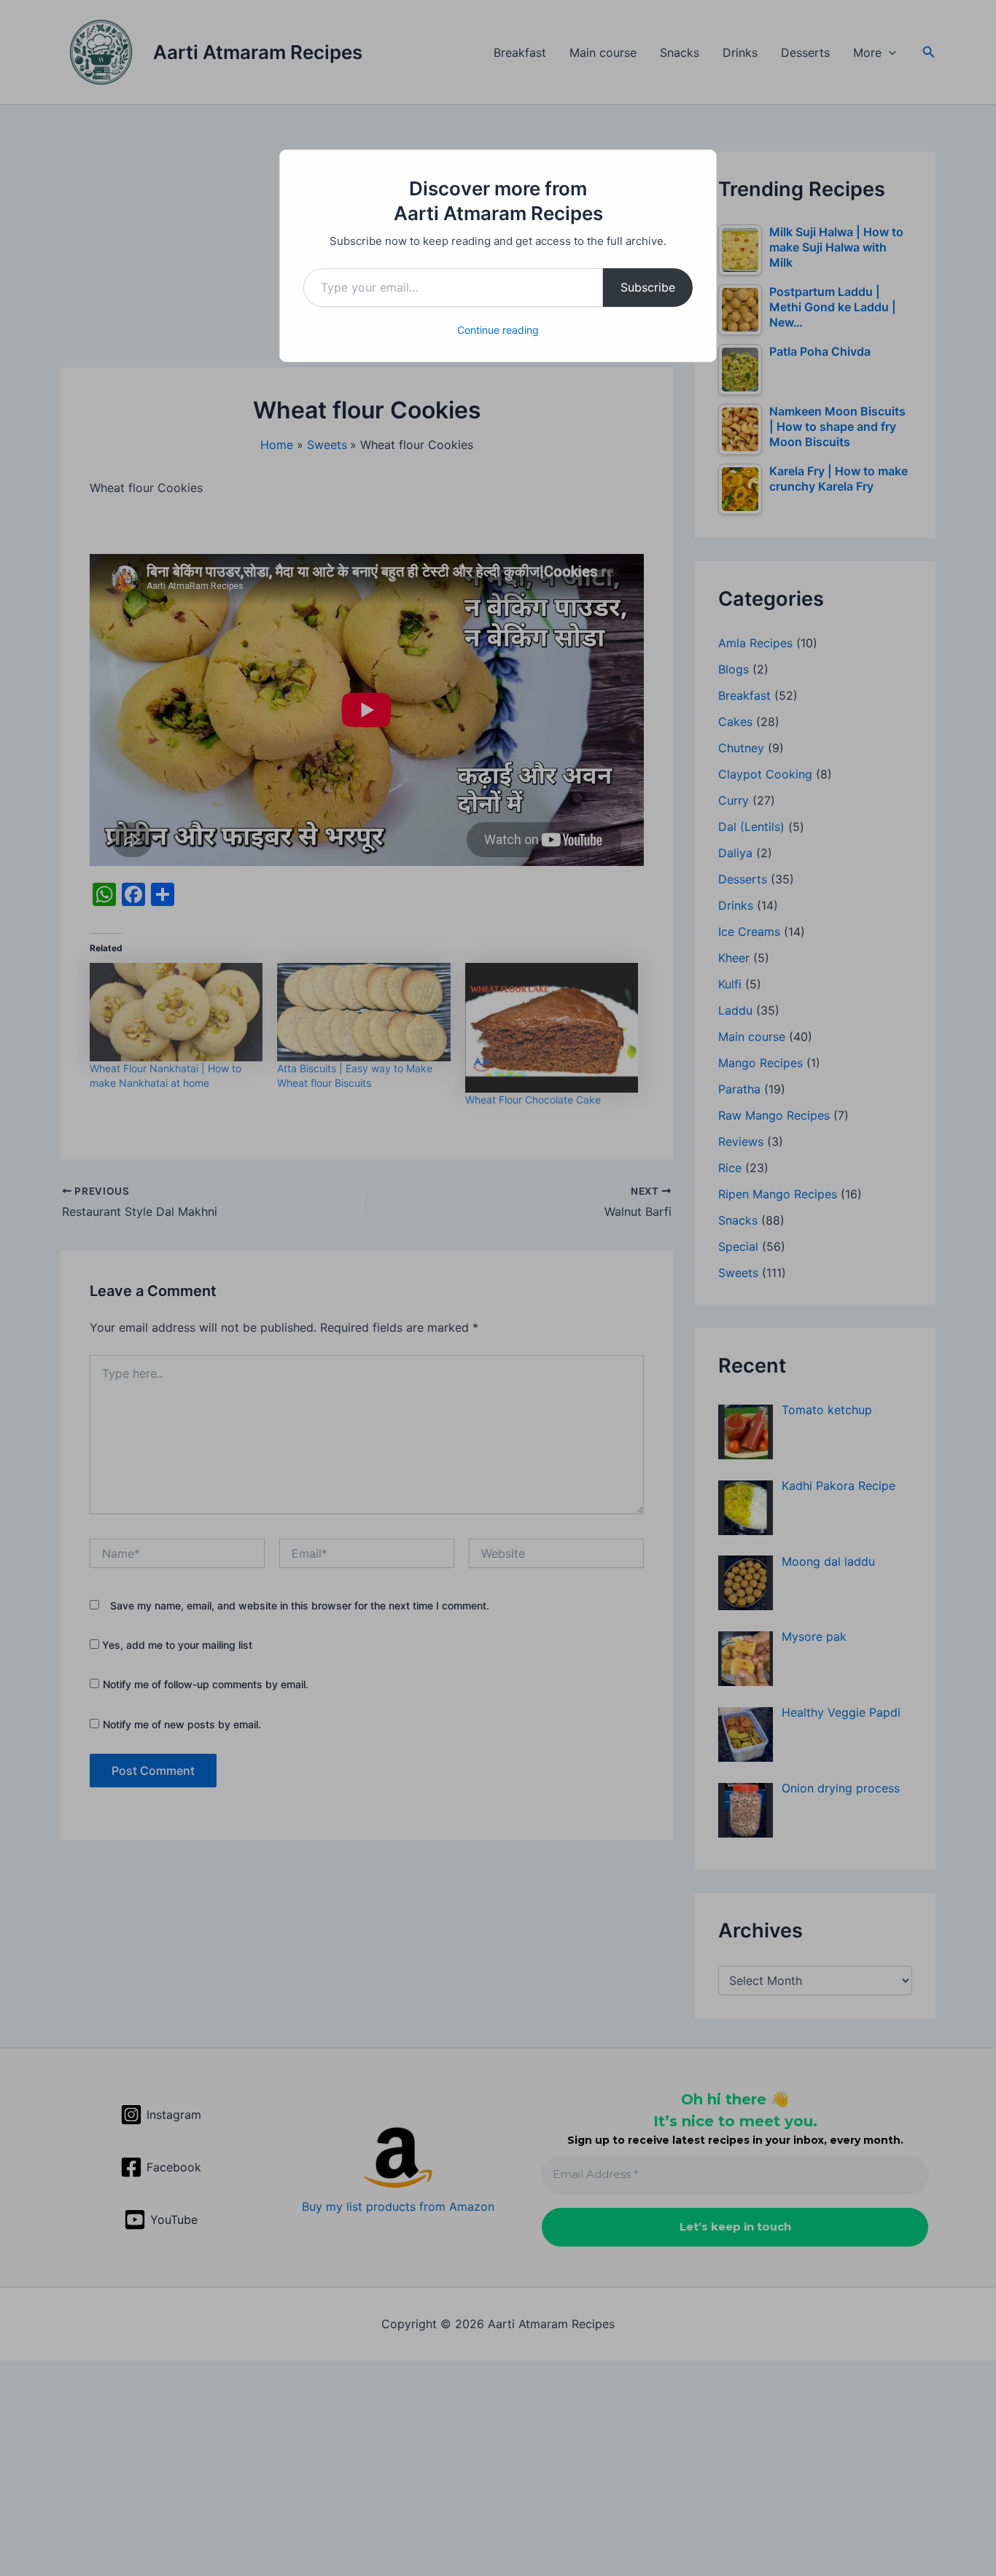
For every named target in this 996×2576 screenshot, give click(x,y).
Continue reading (498, 330)
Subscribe (648, 287)
